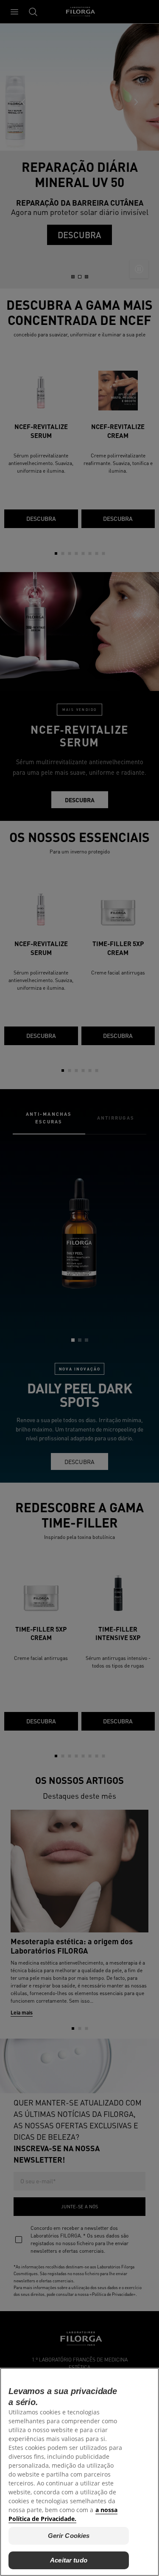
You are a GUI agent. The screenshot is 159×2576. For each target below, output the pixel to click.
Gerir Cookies (69, 2536)
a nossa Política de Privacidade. (63, 2514)
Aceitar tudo (69, 2560)
